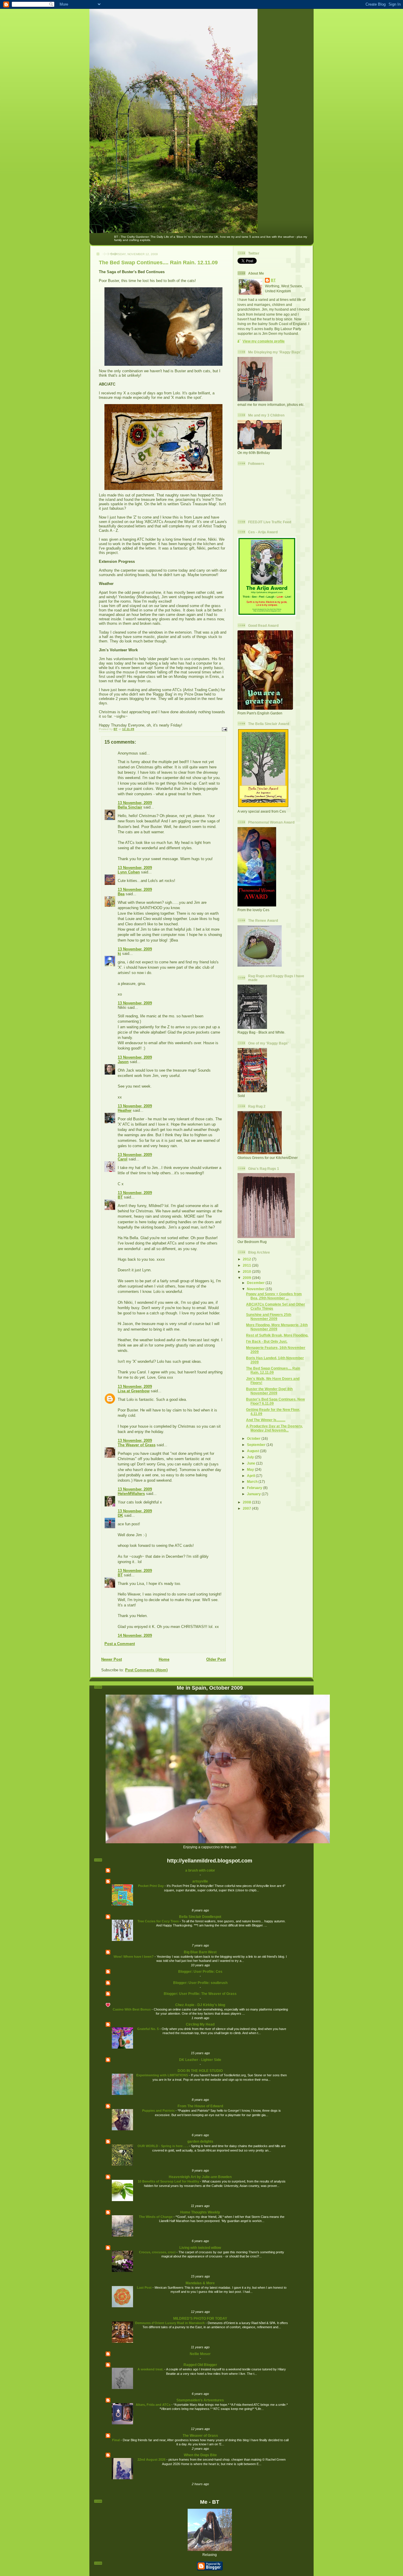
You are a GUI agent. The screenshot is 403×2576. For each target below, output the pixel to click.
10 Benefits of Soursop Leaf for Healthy (169, 2181)
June (252, 1463)
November (256, 1289)
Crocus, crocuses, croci (158, 2252)
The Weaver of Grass (137, 1445)
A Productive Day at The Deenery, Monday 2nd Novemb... (274, 1428)
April (251, 1476)
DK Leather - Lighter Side (200, 2060)
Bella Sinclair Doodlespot (200, 1917)
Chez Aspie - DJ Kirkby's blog (200, 2005)
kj (119, 954)
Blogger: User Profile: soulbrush (200, 1983)
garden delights (200, 2141)
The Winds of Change (156, 2217)
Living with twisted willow (200, 2248)
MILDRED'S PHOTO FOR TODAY (200, 2318)
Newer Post (112, 1659)
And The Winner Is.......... (266, 1420)
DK (120, 1515)
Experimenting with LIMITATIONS (163, 2075)
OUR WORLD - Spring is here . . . (163, 2146)
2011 (247, 1265)
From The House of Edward (200, 2106)
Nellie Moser (200, 2354)
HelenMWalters (131, 1494)
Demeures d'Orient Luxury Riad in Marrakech (170, 2323)
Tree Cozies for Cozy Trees (159, 1921)
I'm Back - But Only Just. (267, 1341)
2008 (247, 1502)
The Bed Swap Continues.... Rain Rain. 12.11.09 (273, 1370)
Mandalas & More (200, 2283)
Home (164, 1659)
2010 (247, 1271)
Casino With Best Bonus (132, 2009)
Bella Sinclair (130, 807)
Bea (121, 894)
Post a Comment (120, 1644)
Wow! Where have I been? (134, 1957)
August (253, 1451)
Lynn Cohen (129, 872)
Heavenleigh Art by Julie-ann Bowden (200, 2177)
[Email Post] (224, 729)
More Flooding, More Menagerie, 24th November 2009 (277, 1327)
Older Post (216, 1659)
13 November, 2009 (135, 803)
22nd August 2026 (152, 2459)
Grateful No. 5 (148, 2029)
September (257, 1445)
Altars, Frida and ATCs (154, 2405)
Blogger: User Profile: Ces (200, 1971)
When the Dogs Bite (200, 2455)
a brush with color (200, 1870)
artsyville (200, 1881)
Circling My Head (200, 2024)
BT (120, 1197)
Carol (123, 1159)
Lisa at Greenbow (134, 1391)
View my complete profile (264, 341)
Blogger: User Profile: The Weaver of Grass (200, 1994)
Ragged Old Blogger (200, 2365)
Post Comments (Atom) (146, 1670)
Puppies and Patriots (159, 2111)
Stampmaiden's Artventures (200, 2400)
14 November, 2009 (135, 1635)
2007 (247, 1508)
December (256, 1283)
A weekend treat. (151, 2369)
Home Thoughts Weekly (200, 2212)
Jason (123, 1062)
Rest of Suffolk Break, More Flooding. (277, 1335)
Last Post (145, 2288)
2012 (247, 1259)
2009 (247, 1278)
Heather (125, 1110)
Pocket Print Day (151, 1886)
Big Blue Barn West (200, 1952)
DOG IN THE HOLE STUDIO (200, 2071)
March (253, 1482)
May (251, 1469)
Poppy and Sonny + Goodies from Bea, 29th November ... (274, 1296)
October (254, 1438)
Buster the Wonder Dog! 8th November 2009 (269, 1391)
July (251, 1457)
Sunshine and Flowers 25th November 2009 (269, 1317)
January (254, 1494)
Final (116, 2440)
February (255, 1488)
